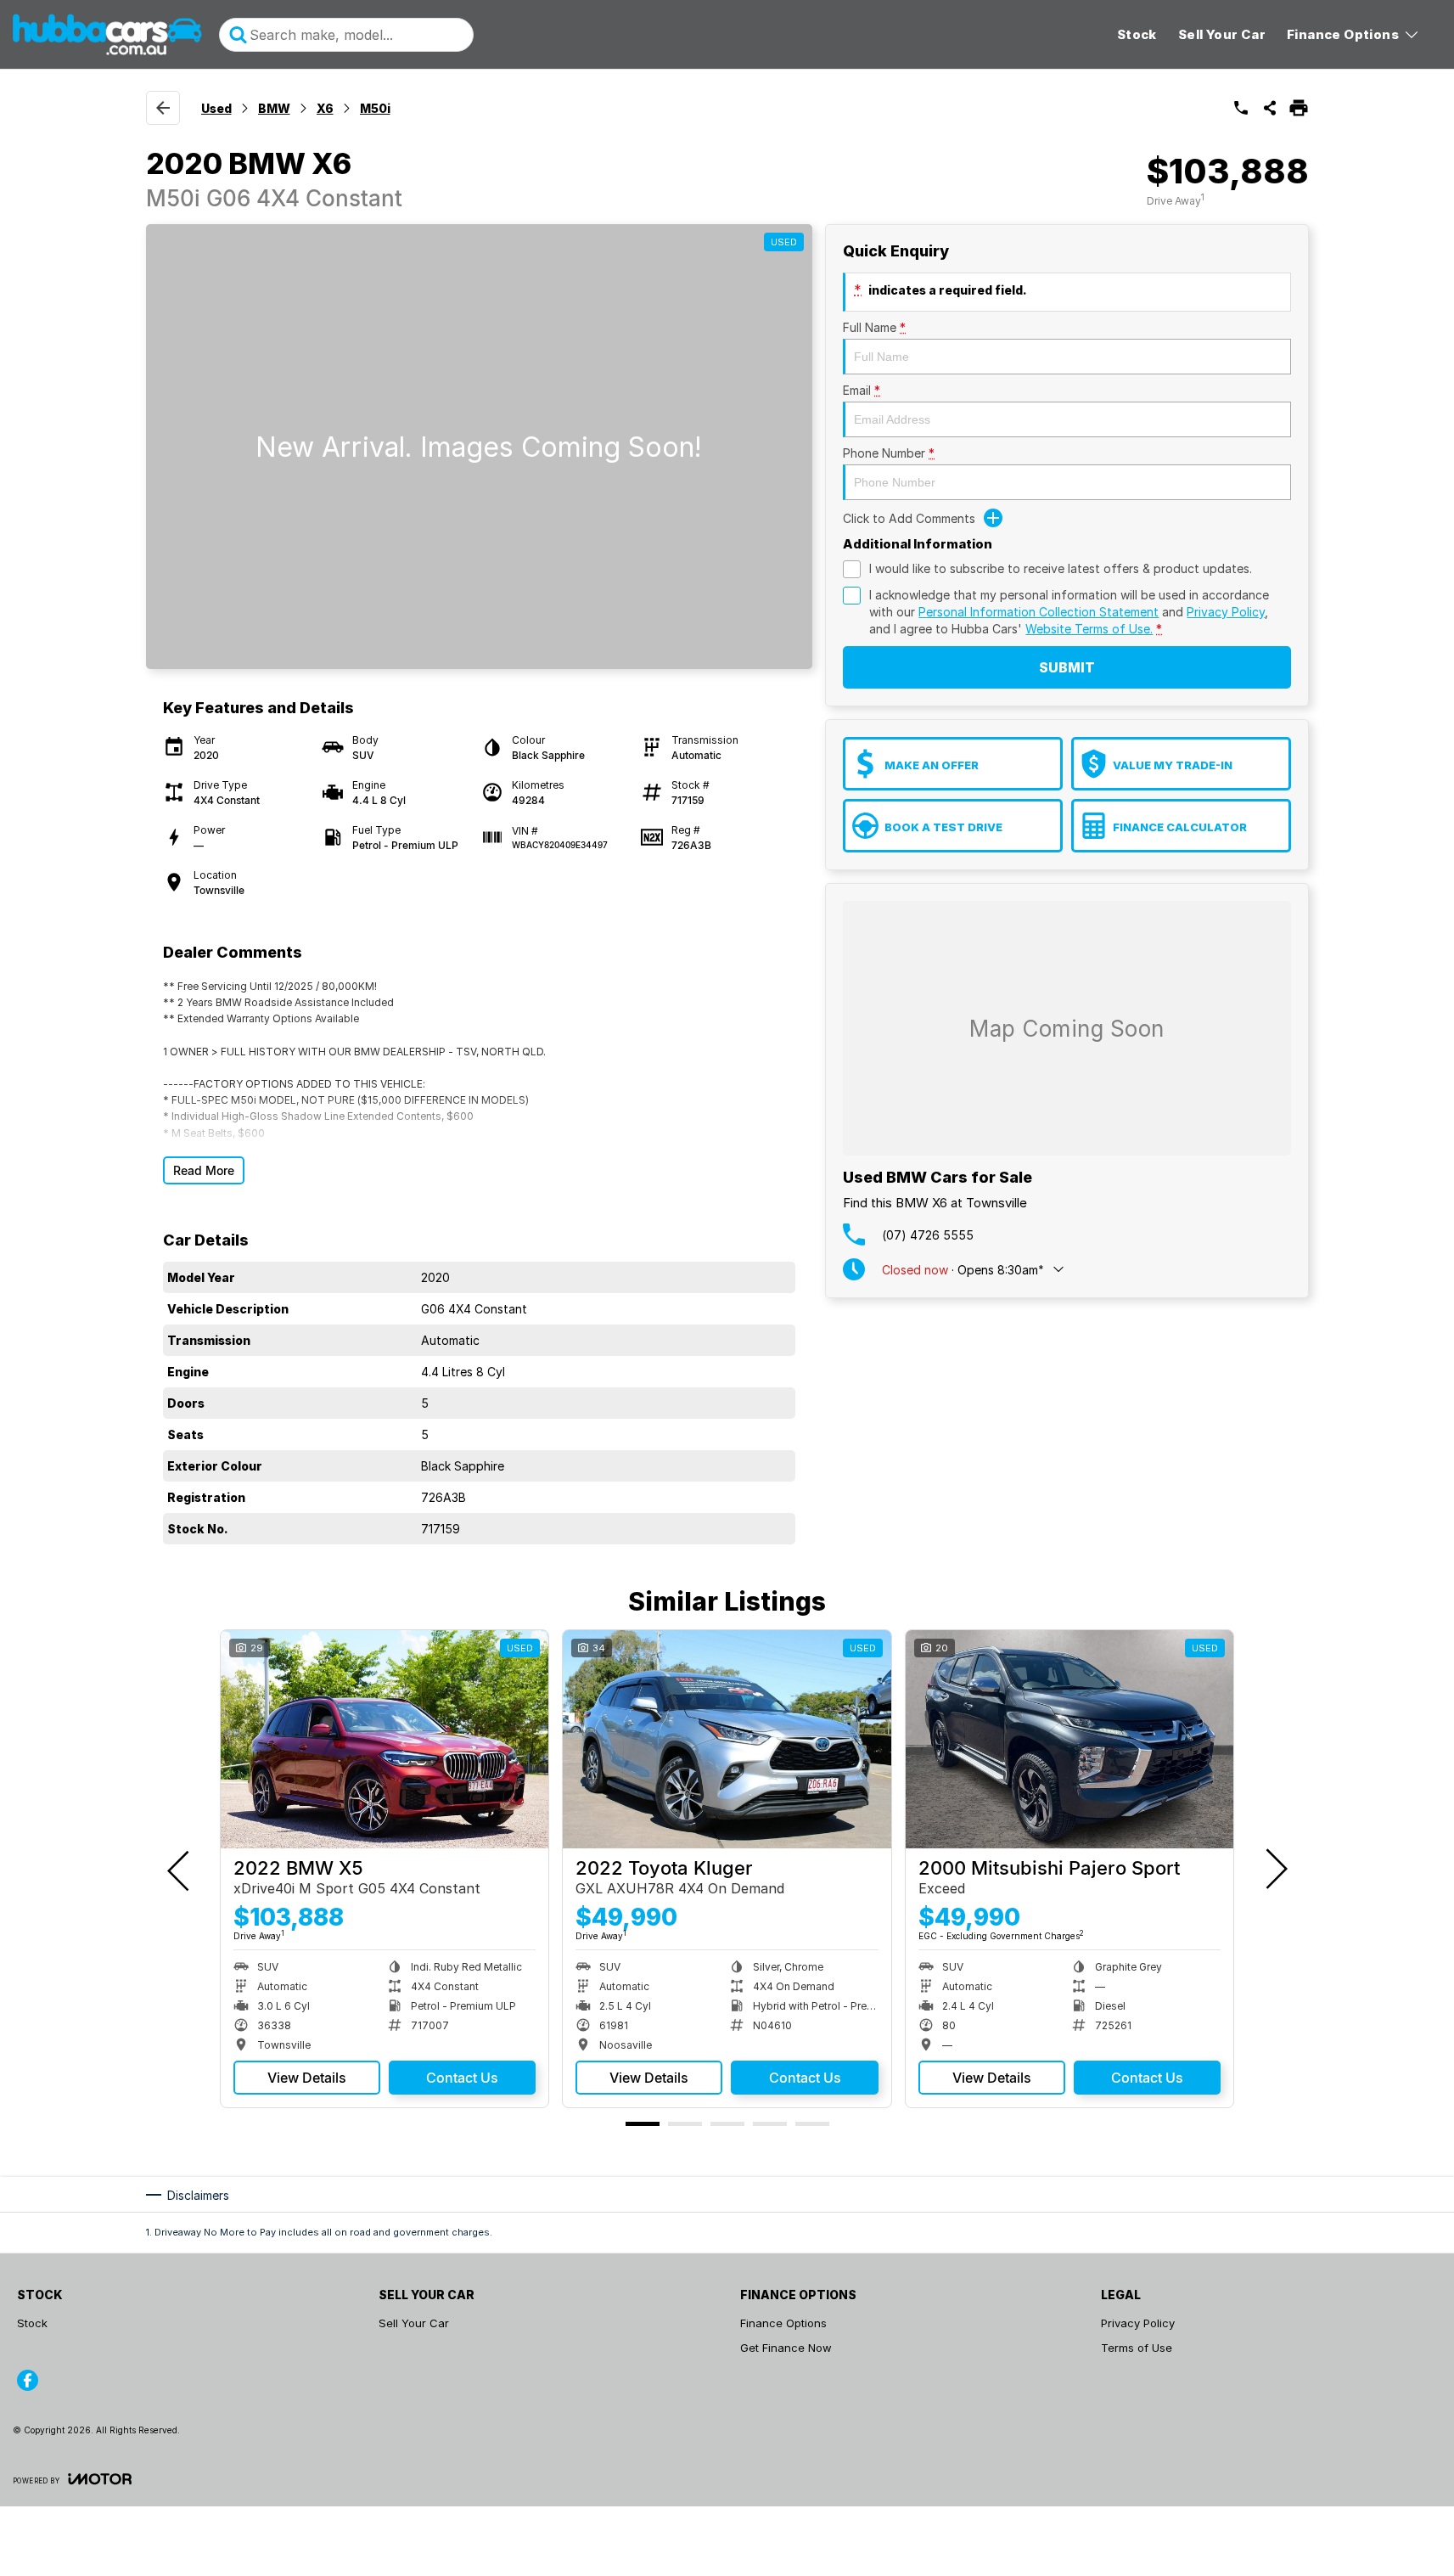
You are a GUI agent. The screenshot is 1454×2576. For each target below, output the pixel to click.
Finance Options (1343, 34)
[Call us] (1241, 108)
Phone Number (889, 453)
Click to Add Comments (909, 518)
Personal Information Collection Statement (1039, 612)
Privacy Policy (1226, 612)
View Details (307, 2078)
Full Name (874, 327)
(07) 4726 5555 (928, 1235)
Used (216, 108)
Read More (204, 1170)
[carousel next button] (1275, 1869)
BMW (274, 108)
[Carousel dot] (643, 2124)
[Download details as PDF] (1299, 108)
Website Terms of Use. (1089, 629)
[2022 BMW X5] (385, 1740)
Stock (1137, 34)
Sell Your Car (1222, 34)
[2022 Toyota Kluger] (727, 1740)
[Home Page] (107, 35)
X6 (325, 108)
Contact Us (462, 2078)
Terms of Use (1137, 2348)
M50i (375, 108)
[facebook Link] (28, 2380)
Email (862, 390)
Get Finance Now (786, 2348)
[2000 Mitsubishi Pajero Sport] (1069, 1740)
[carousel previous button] (180, 1869)
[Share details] (1270, 108)
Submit (1067, 667)
